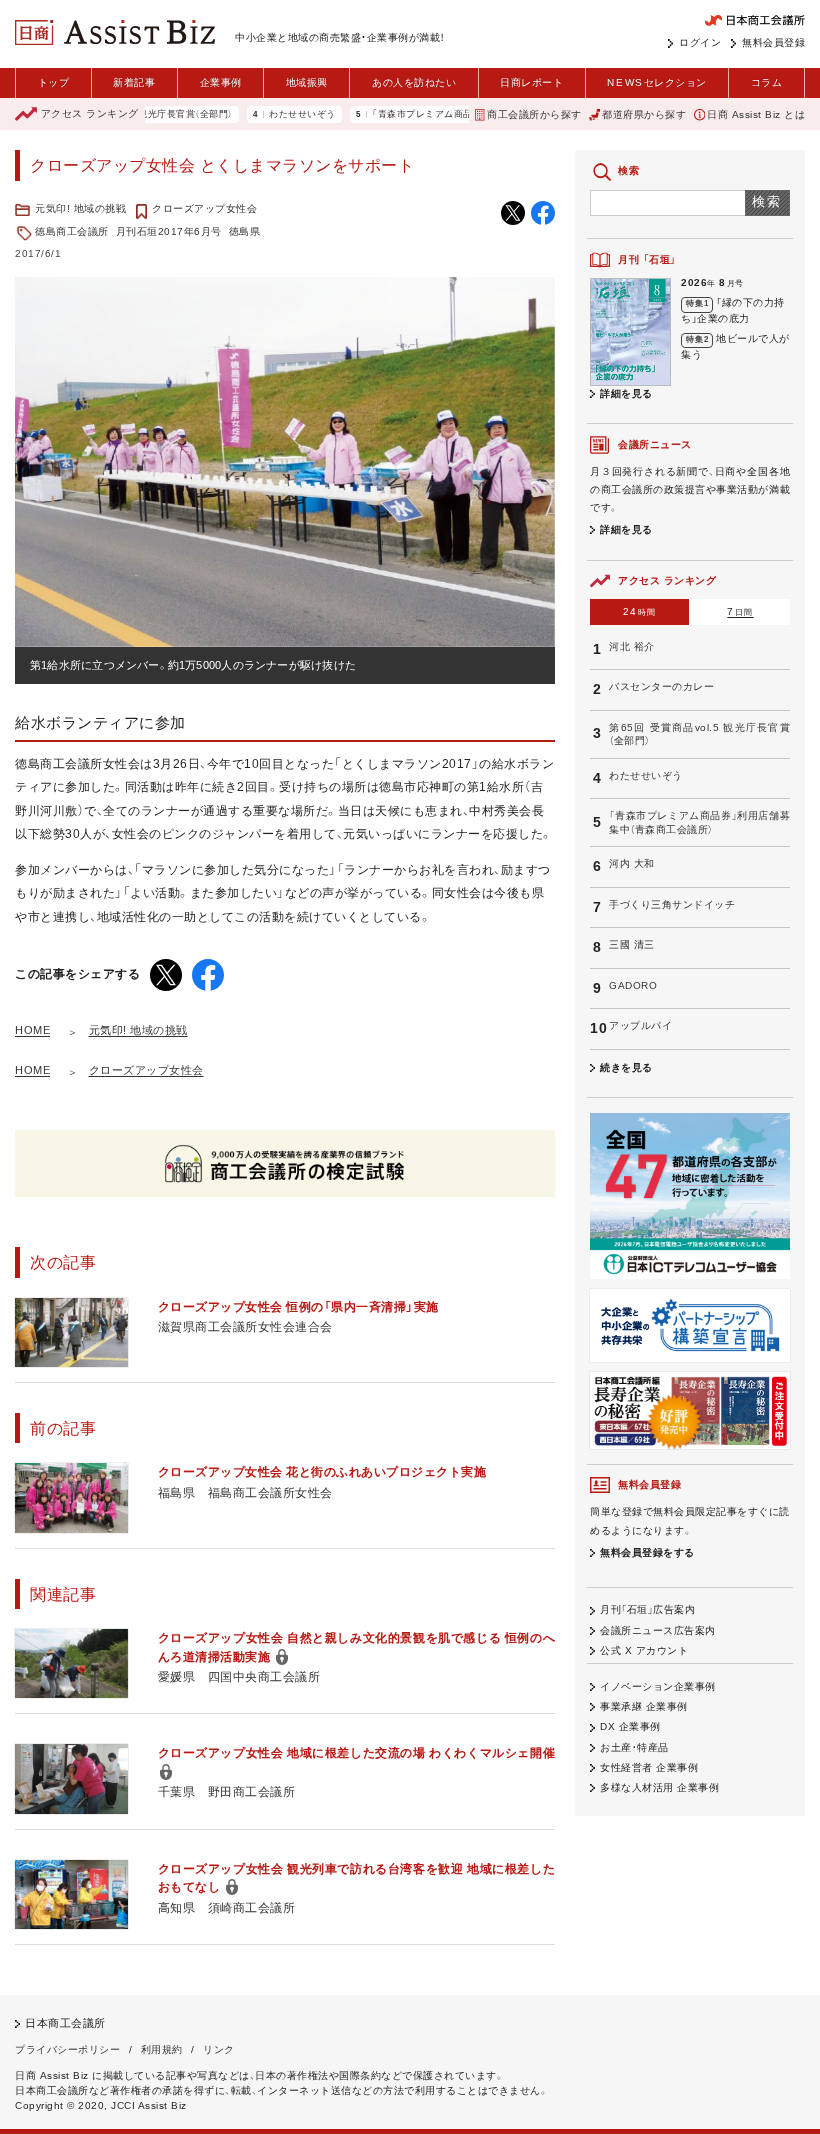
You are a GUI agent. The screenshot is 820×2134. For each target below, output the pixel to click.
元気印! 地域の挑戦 (80, 208)
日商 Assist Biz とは (756, 114)
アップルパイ (640, 1025)
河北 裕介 (632, 646)
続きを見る (626, 1067)
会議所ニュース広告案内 (658, 1630)
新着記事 (134, 82)
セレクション (656, 82)
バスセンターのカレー (661, 686)
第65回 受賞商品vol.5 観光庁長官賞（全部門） (699, 734)
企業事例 (221, 82)
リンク (219, 2049)
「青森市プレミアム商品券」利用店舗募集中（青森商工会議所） (465, 114)
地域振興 (307, 82)
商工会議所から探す (534, 114)
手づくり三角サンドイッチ (672, 904)
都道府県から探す (644, 114)
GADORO (633, 985)
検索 (767, 201)
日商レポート (531, 82)
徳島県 (245, 231)
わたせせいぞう (266, 114)
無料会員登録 (773, 42)
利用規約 (162, 2049)
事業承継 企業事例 (644, 1706)
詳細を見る (626, 393)
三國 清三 (632, 944)
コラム (767, 82)
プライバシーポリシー (67, 2049)
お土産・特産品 (634, 1747)
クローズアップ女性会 (204, 208)
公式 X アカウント (644, 1650)
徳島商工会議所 (72, 231)
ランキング (90, 113)
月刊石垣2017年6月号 (169, 231)
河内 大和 (632, 863)
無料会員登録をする (647, 1552)
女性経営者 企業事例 (649, 1767)
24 (640, 611)
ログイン (700, 42)
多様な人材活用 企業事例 (659, 1787)
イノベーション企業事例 (658, 1686)
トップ (54, 82)
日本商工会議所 (65, 2023)
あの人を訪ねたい (414, 82)
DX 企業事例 (630, 1726)
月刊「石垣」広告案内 (647, 1609)
